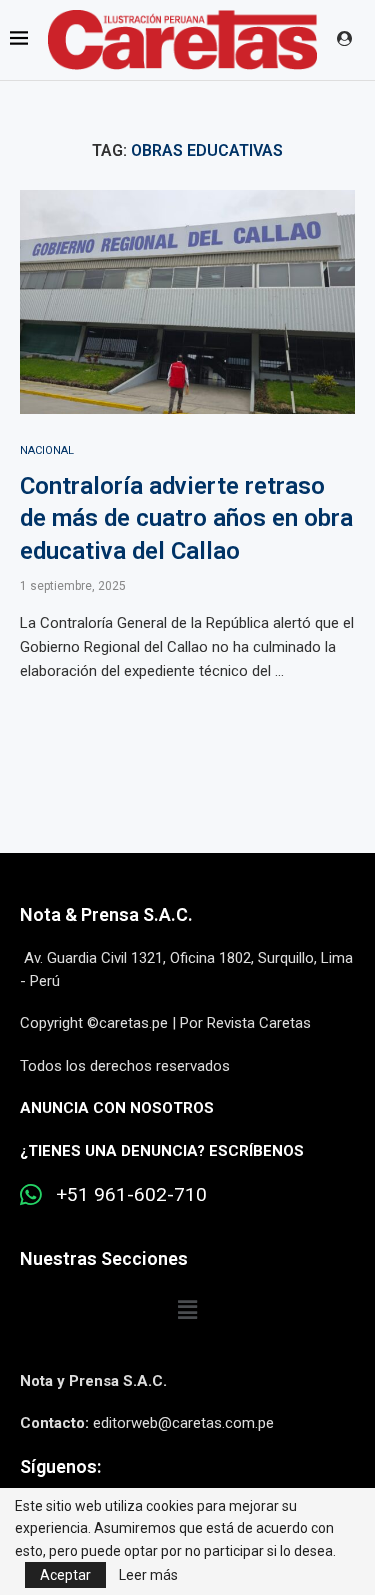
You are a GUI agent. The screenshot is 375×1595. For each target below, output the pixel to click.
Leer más (148, 1575)
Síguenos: (60, 1466)
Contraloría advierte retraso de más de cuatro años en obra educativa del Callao (186, 518)
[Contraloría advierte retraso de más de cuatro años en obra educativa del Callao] (187, 301)
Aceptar (65, 1575)
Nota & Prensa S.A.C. (106, 914)
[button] (187, 1311)
